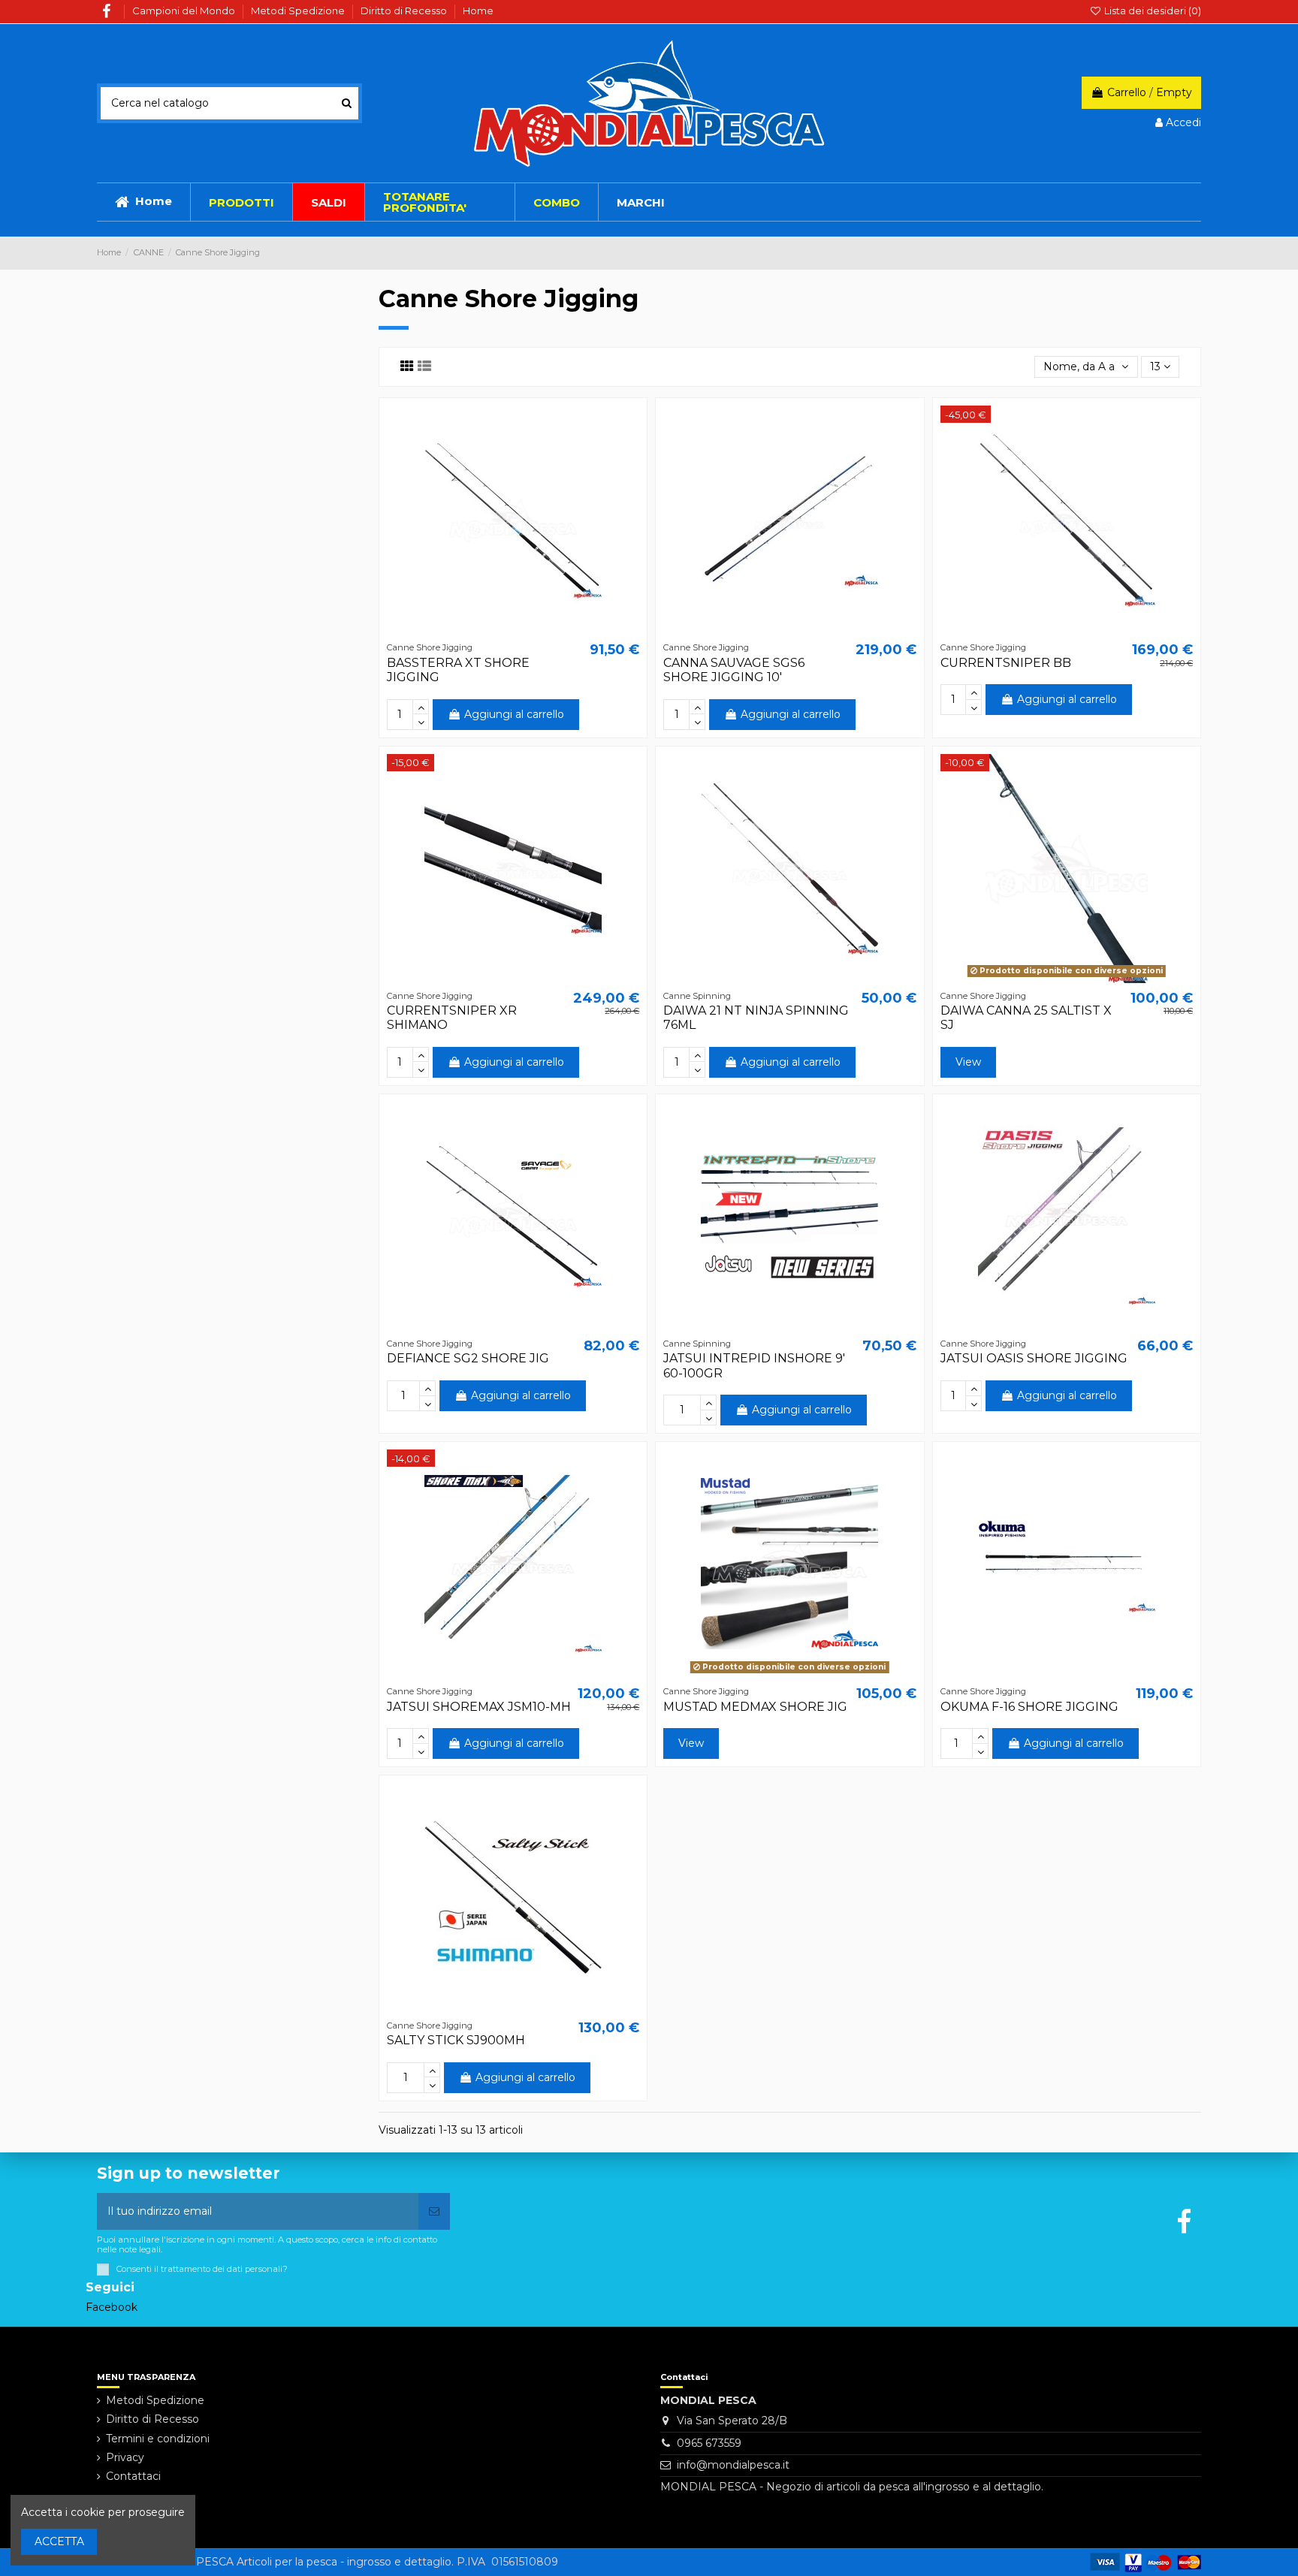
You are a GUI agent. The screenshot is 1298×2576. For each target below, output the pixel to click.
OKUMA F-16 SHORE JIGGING (1029, 1707)
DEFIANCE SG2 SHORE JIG (468, 1358)
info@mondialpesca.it (733, 2465)
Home (478, 11)
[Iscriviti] (434, 2211)
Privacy (125, 2457)
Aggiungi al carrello (514, 714)
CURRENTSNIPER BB (1006, 663)
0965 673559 (709, 2443)
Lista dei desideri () (1152, 11)
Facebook (112, 2307)
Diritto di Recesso (405, 11)
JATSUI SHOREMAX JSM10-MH (479, 1707)
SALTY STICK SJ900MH (456, 2040)
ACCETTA (59, 2541)
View (968, 1062)
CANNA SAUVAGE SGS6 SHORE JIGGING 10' (734, 670)
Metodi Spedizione (299, 11)
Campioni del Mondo (185, 11)
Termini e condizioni (158, 2439)
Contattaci (133, 2476)
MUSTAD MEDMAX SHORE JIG (755, 1707)
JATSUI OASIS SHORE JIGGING (1034, 1358)
